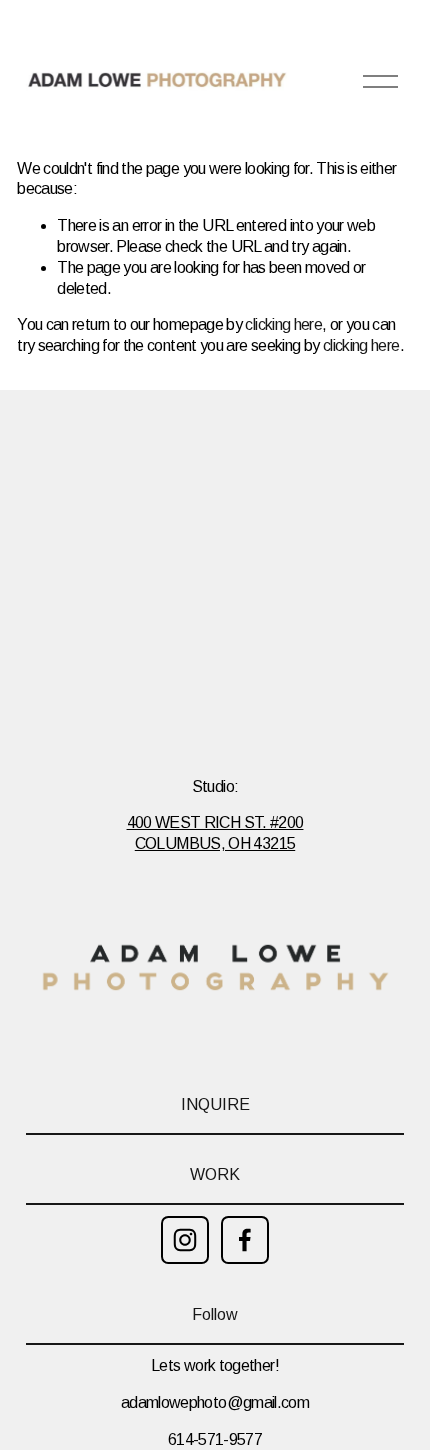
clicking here (283, 324)
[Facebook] (245, 1240)
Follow (215, 1314)
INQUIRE (215, 1104)
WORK (215, 1174)
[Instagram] (185, 1240)
